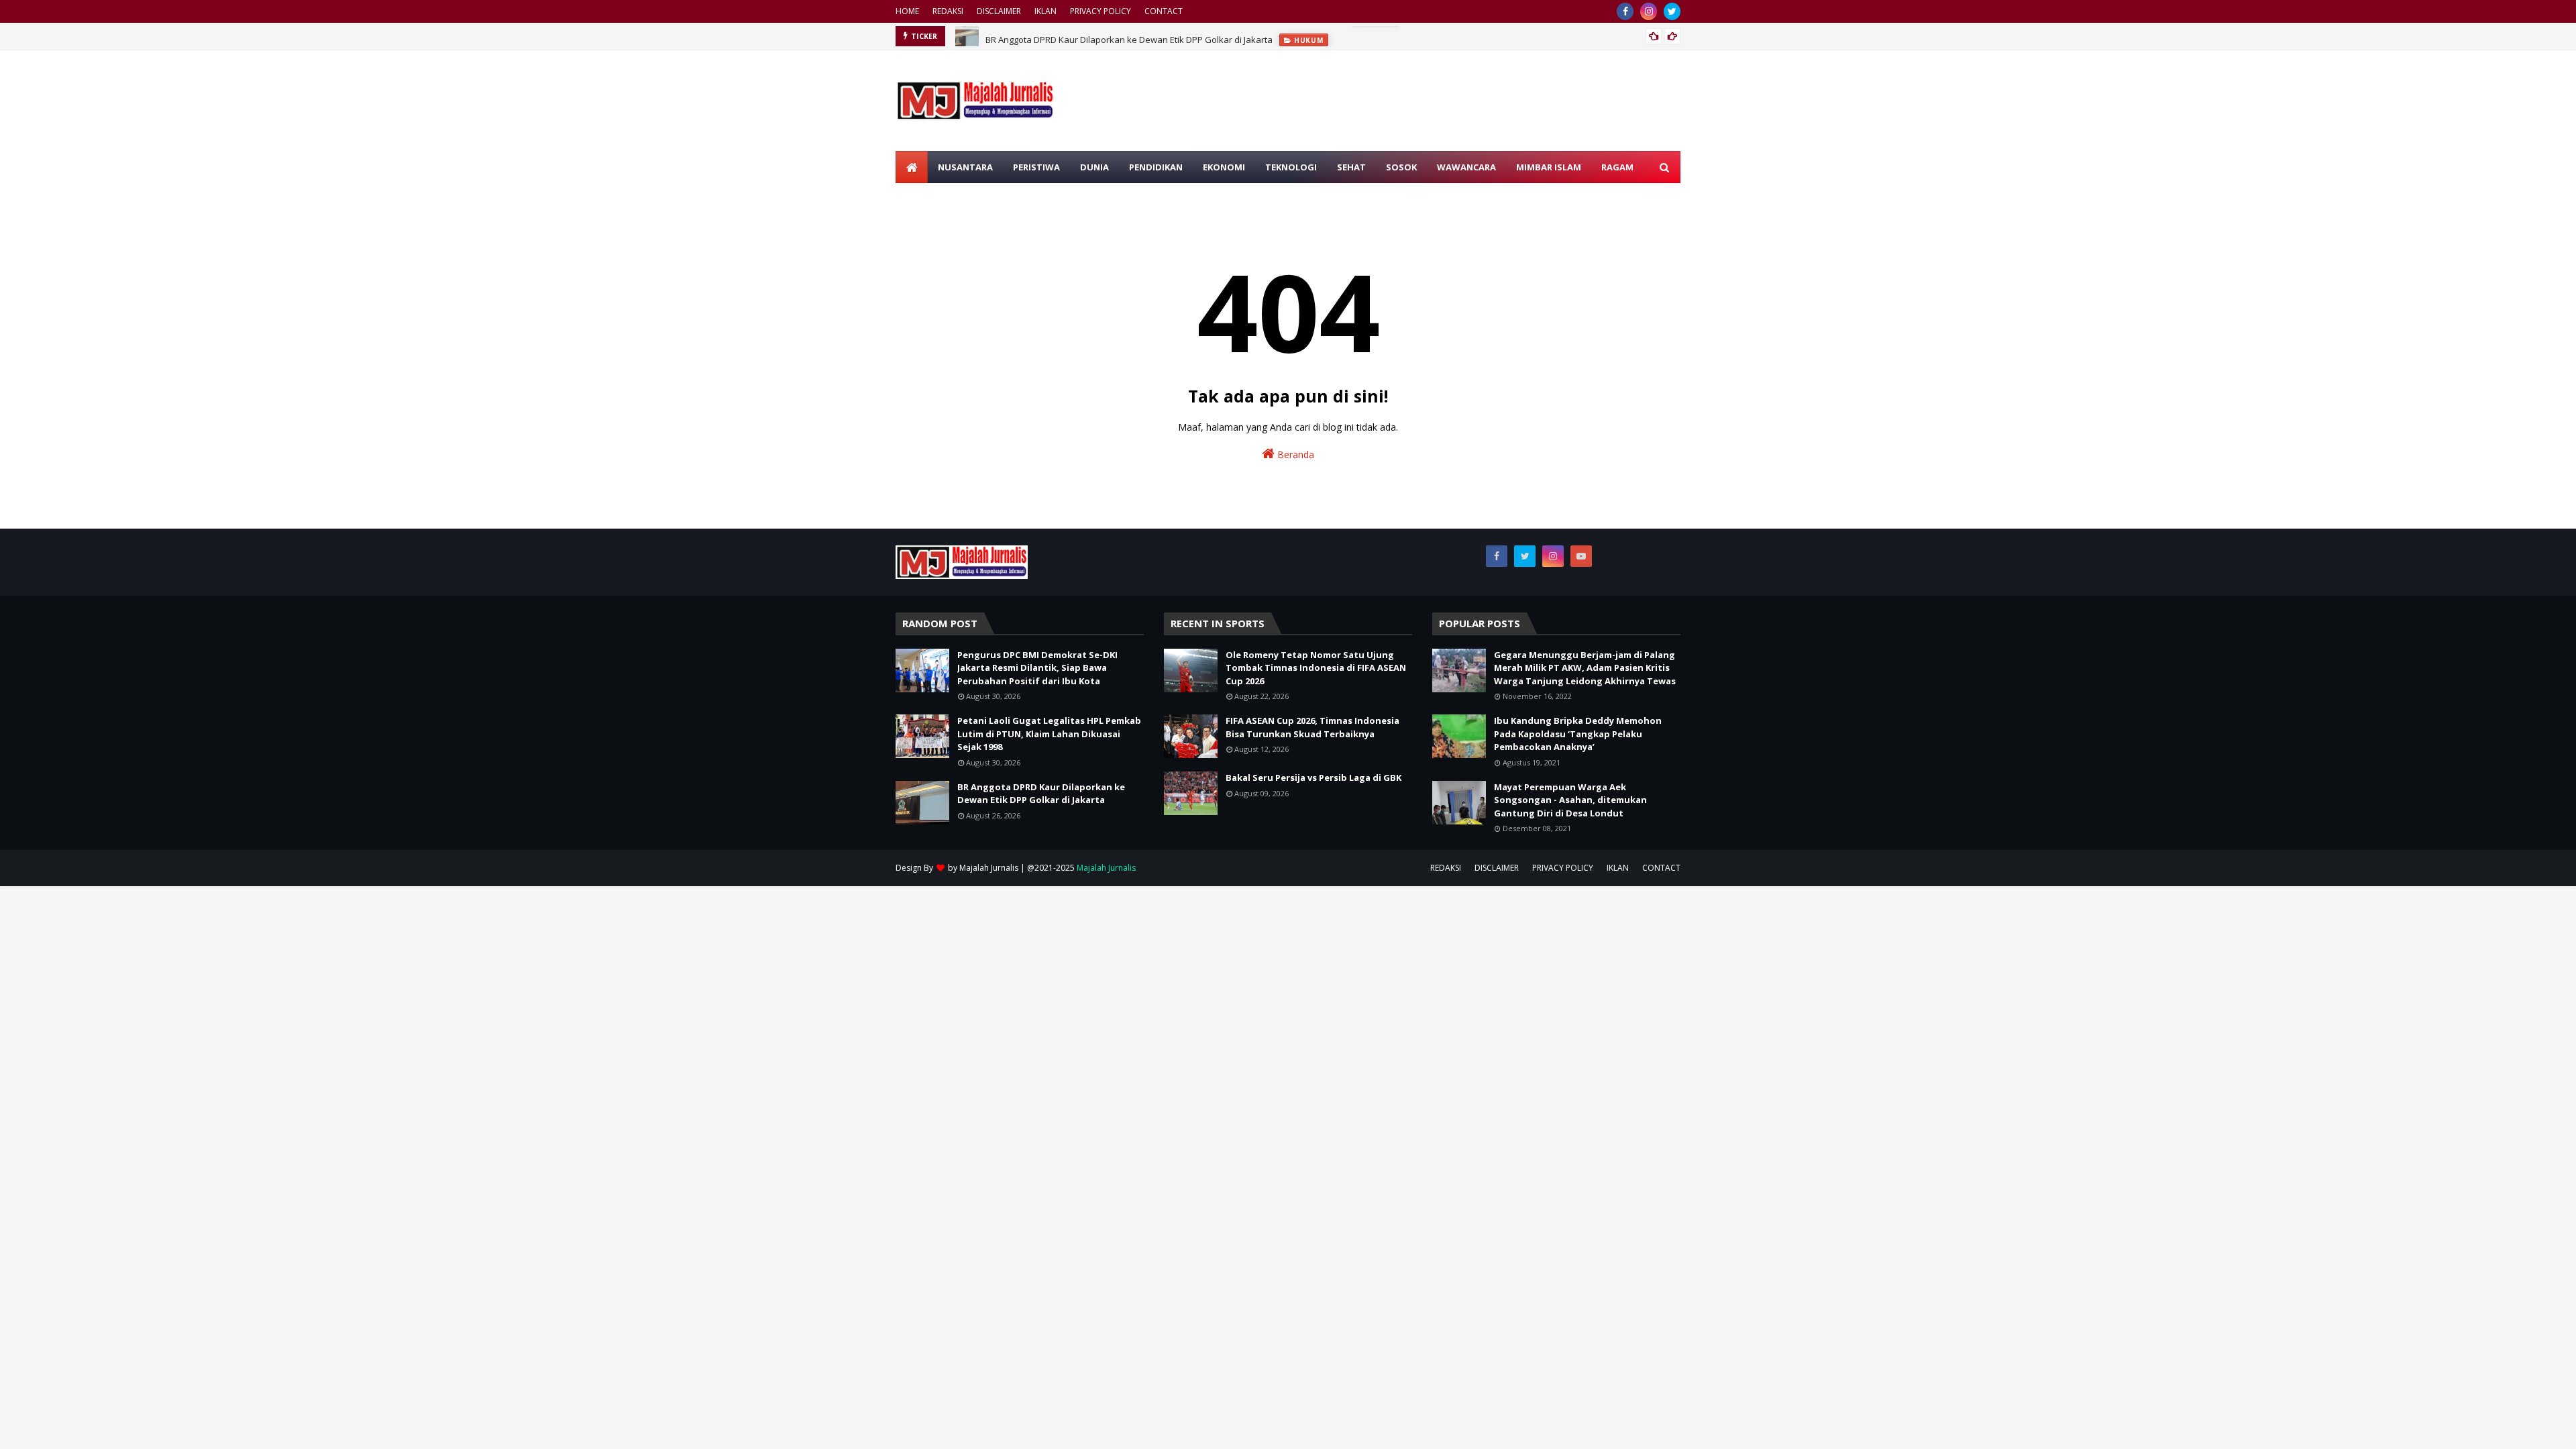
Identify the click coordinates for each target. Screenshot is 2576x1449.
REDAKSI (948, 11)
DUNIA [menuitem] (1094, 167)
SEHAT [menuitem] (1351, 167)
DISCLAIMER (999, 11)
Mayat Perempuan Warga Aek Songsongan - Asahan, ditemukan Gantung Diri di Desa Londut (1570, 800)
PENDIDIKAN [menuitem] (1156, 167)
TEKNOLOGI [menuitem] (1291, 167)
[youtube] (1581, 556)
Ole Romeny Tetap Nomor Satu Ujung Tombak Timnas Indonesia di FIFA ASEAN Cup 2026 (1316, 668)
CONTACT (1164, 11)
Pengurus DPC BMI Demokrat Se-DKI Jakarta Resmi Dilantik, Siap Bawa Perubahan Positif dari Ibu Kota (1037, 668)
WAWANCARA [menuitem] (1466, 167)
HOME (907, 11)
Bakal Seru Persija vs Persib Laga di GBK (1313, 777)
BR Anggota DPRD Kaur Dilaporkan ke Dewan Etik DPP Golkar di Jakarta (1129, 36)
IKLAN (1045, 11)
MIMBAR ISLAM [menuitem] (1549, 167)
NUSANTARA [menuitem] (965, 167)
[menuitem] (912, 167)
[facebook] (1625, 11)
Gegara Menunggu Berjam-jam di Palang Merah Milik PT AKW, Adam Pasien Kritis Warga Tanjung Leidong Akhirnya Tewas (1585, 668)
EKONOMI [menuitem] (1224, 167)
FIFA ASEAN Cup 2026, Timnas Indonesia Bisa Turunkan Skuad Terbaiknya (1312, 727)
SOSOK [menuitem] (1401, 167)
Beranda (1294, 454)
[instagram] (1649, 11)
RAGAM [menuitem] (1617, 167)
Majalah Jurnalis (989, 868)
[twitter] (1672, 11)
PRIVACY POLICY (1101, 11)
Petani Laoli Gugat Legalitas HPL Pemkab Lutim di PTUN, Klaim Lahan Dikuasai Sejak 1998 (1049, 734)
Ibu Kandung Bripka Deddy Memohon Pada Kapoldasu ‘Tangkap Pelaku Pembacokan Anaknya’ (1578, 734)
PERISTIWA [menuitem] (1036, 167)
